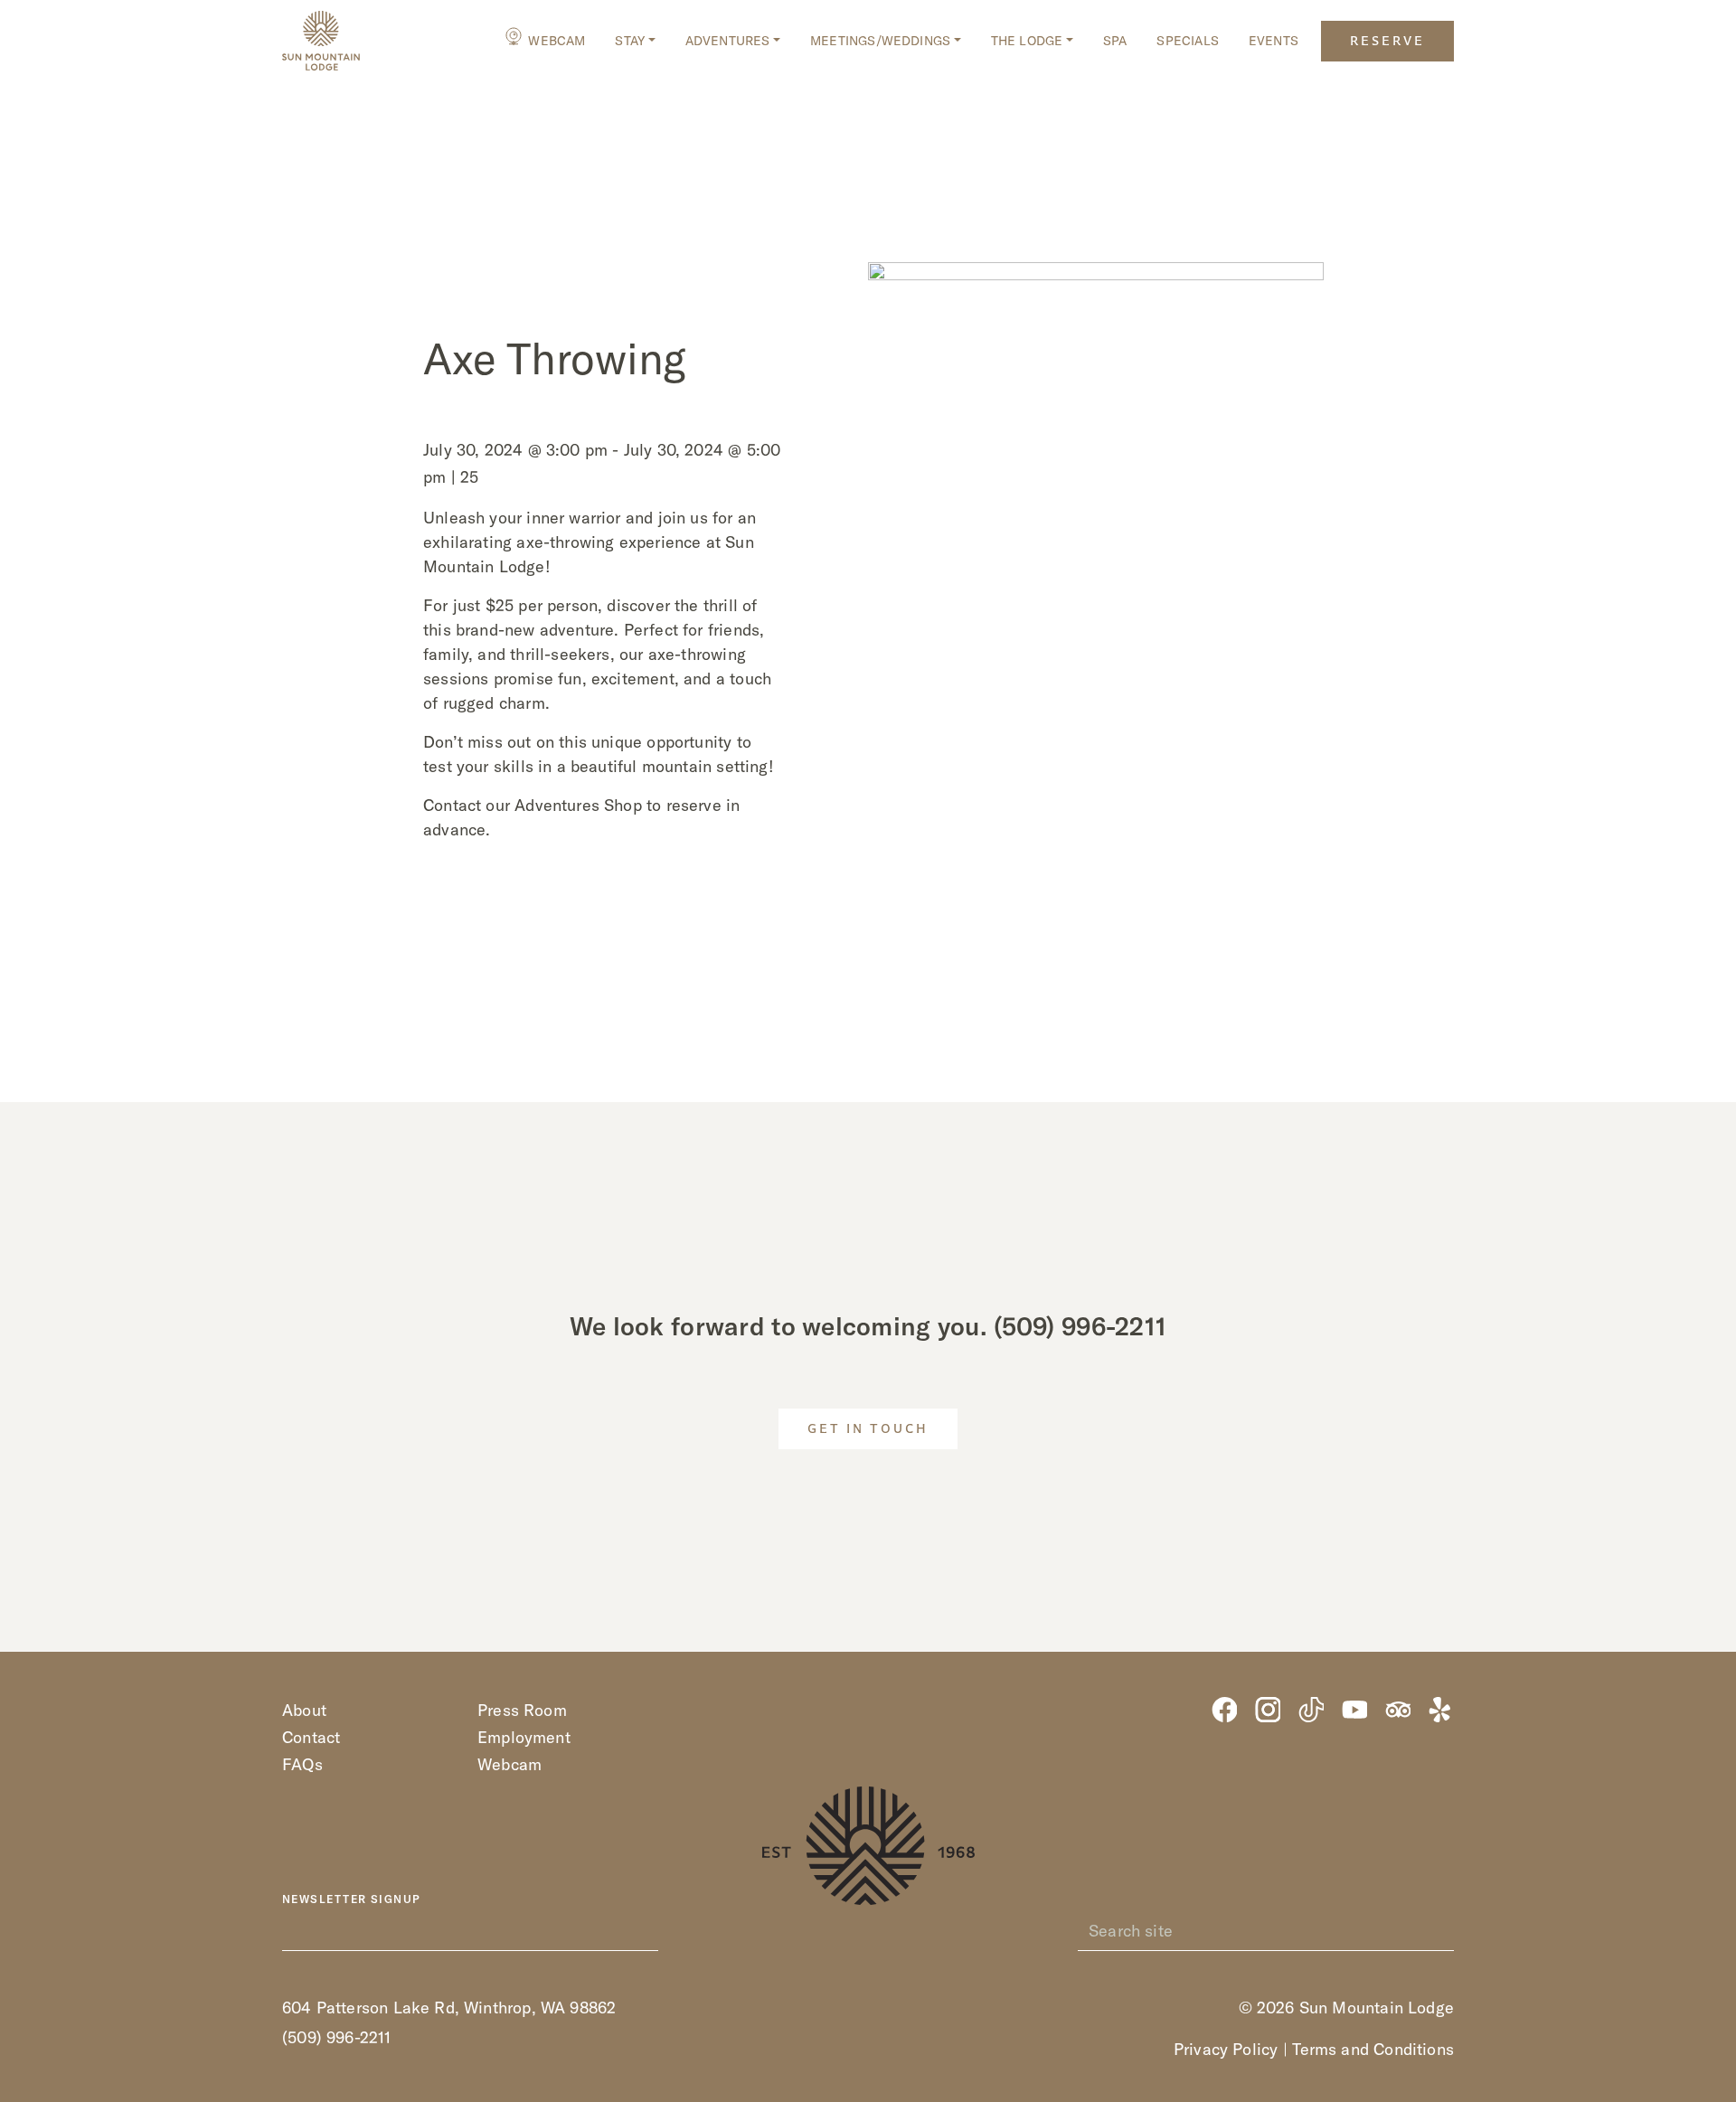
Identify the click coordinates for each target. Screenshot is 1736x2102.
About (304, 1710)
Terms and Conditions (1373, 2049)
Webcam (557, 41)
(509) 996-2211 (1080, 1326)
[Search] (1444, 1931)
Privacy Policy (1226, 2049)
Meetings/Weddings (880, 41)
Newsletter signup (351, 1899)
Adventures (728, 41)
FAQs (302, 1764)
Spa (1115, 41)
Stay (630, 41)
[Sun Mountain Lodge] (321, 41)
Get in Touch (868, 1430)
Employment (524, 1737)
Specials (1187, 41)
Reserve (1387, 42)
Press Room (522, 1710)
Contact (311, 1737)
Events (1274, 41)
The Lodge (1027, 41)
